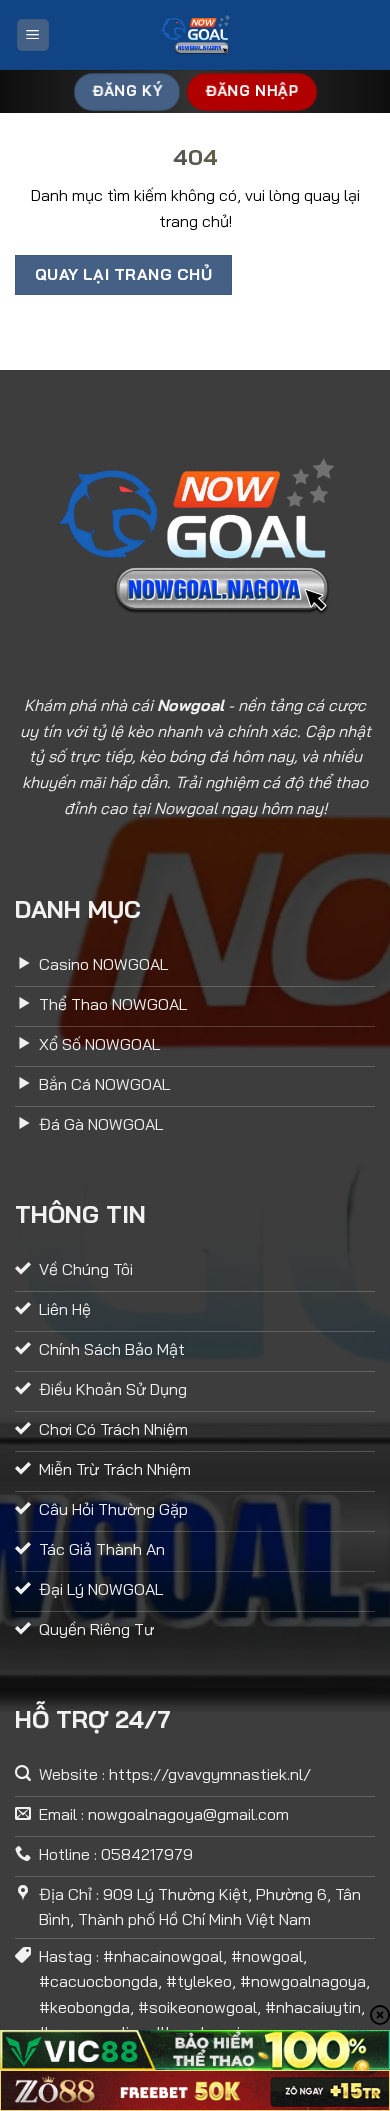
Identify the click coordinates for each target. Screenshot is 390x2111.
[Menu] (33, 35)
